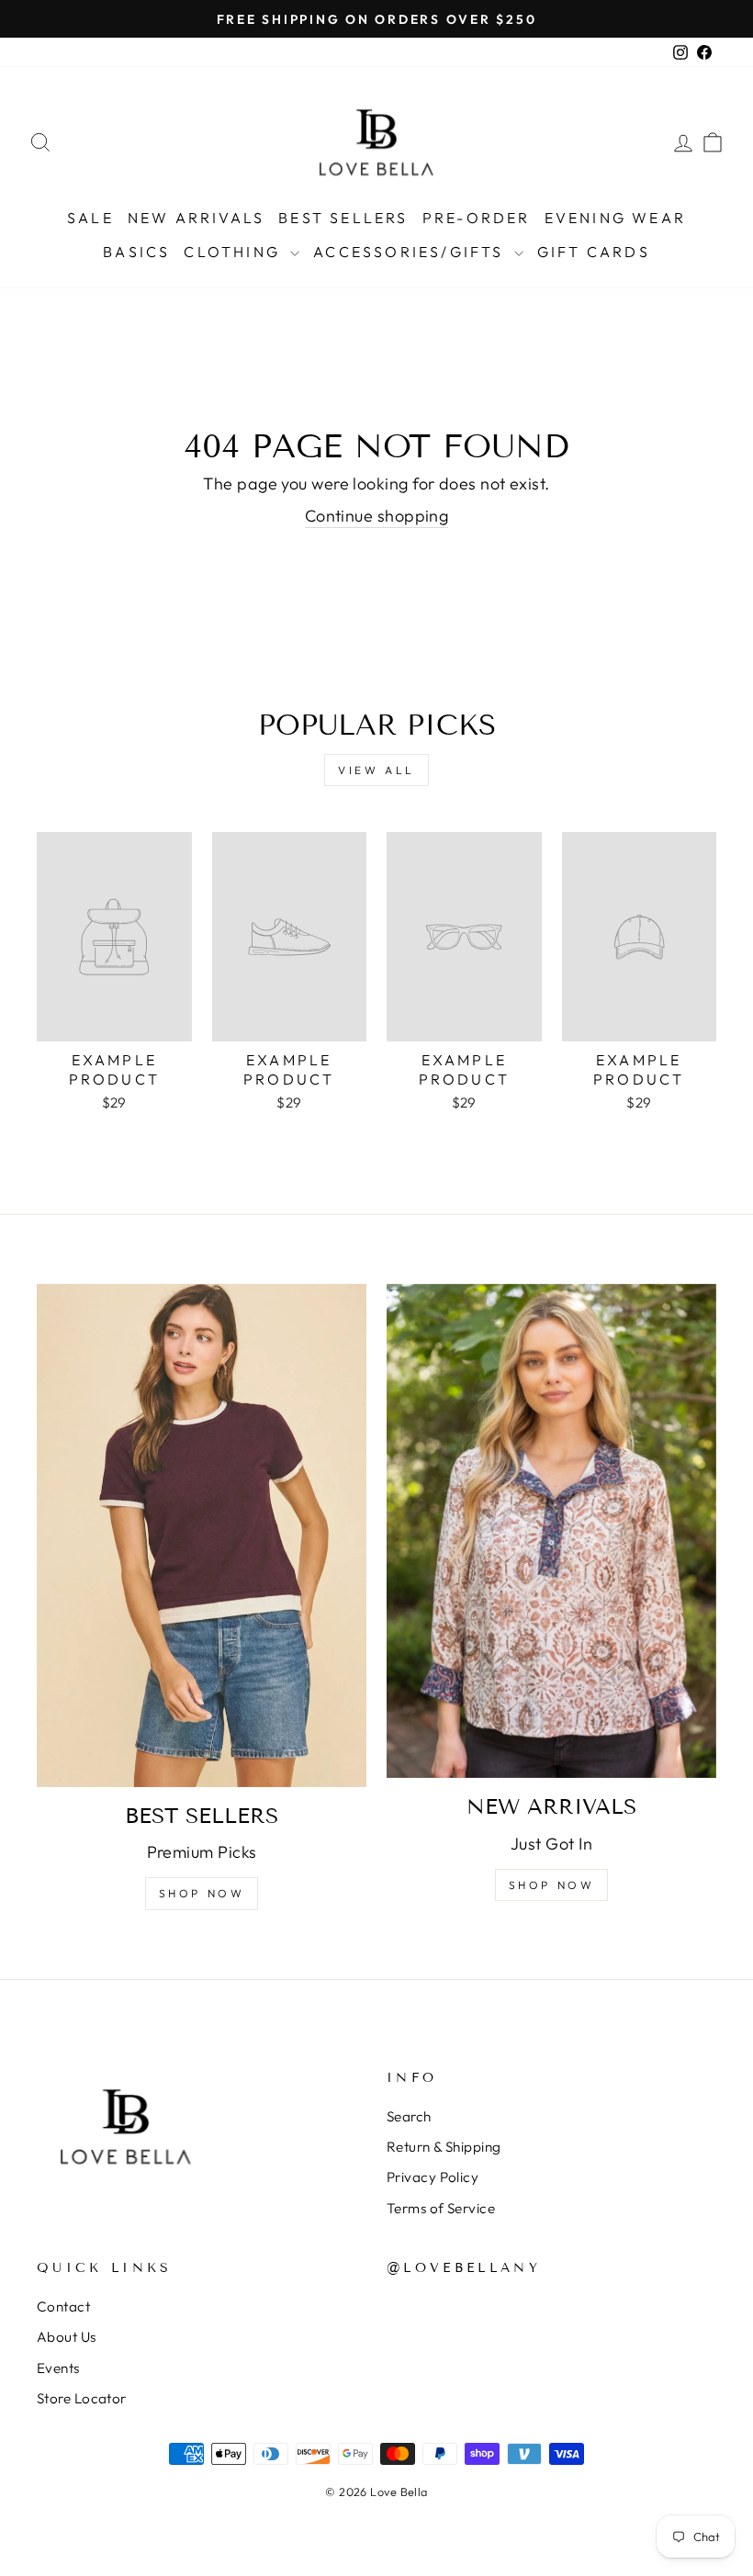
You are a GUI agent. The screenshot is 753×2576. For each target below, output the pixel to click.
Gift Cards (594, 252)
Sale (90, 218)
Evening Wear (615, 218)
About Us (67, 2337)
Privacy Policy (433, 2177)
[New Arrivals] (551, 1531)
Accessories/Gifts (411, 252)
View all (376, 770)
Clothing (235, 252)
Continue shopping (377, 516)
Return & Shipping (444, 2147)
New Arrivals (196, 218)
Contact (63, 2306)
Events (58, 2368)
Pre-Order (477, 218)
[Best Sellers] (202, 1535)
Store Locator (82, 2398)
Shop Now (202, 1893)
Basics (136, 252)
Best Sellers (343, 218)
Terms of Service (441, 2208)
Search (409, 2116)
